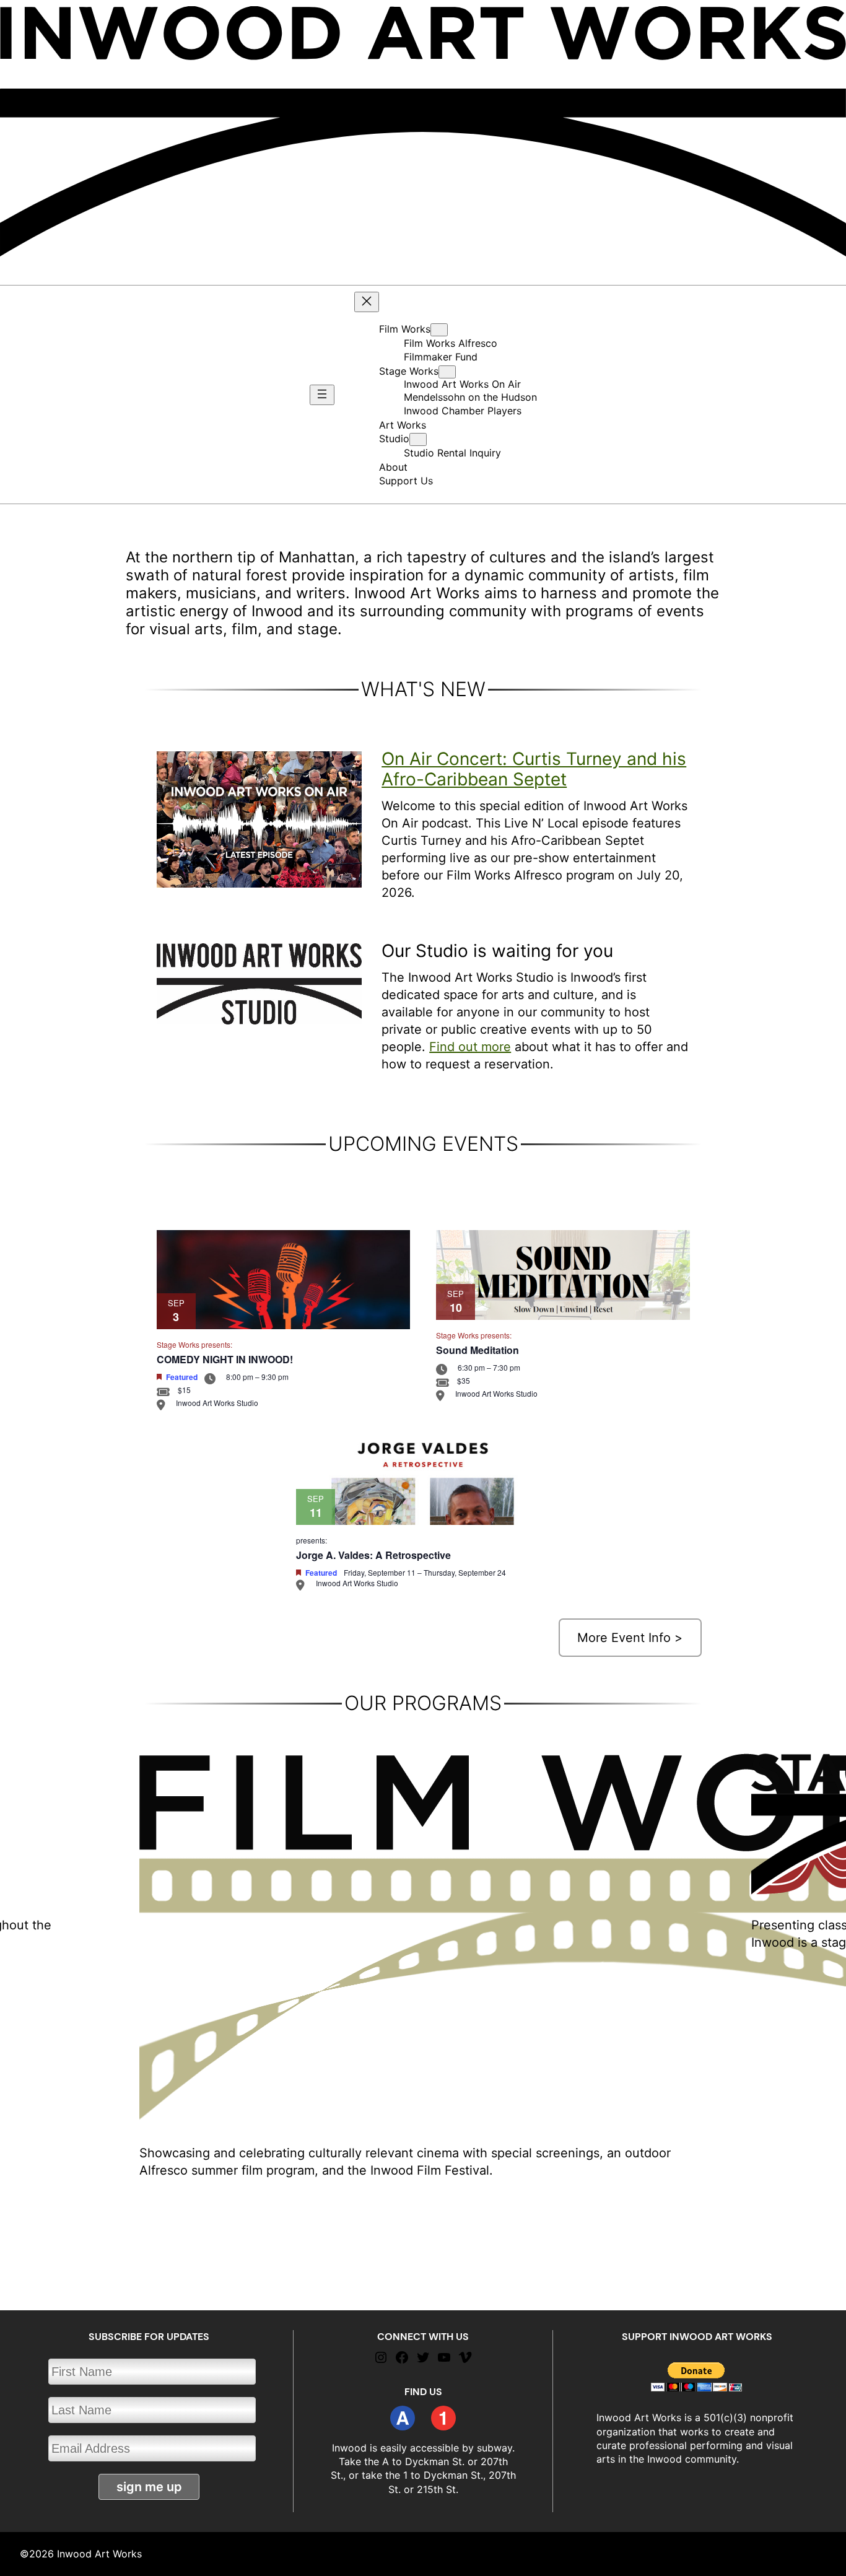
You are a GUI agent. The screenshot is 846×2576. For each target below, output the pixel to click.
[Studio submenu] (418, 439)
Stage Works (409, 371)
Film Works (405, 329)
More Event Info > (630, 1638)
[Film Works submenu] (439, 330)
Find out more (470, 1047)
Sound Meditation (478, 1350)
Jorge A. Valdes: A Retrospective (373, 1555)
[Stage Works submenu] (447, 372)
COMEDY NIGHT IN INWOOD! (225, 1359)
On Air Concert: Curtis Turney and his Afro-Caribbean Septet (534, 769)
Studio (394, 439)
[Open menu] (322, 395)
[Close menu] (367, 302)
